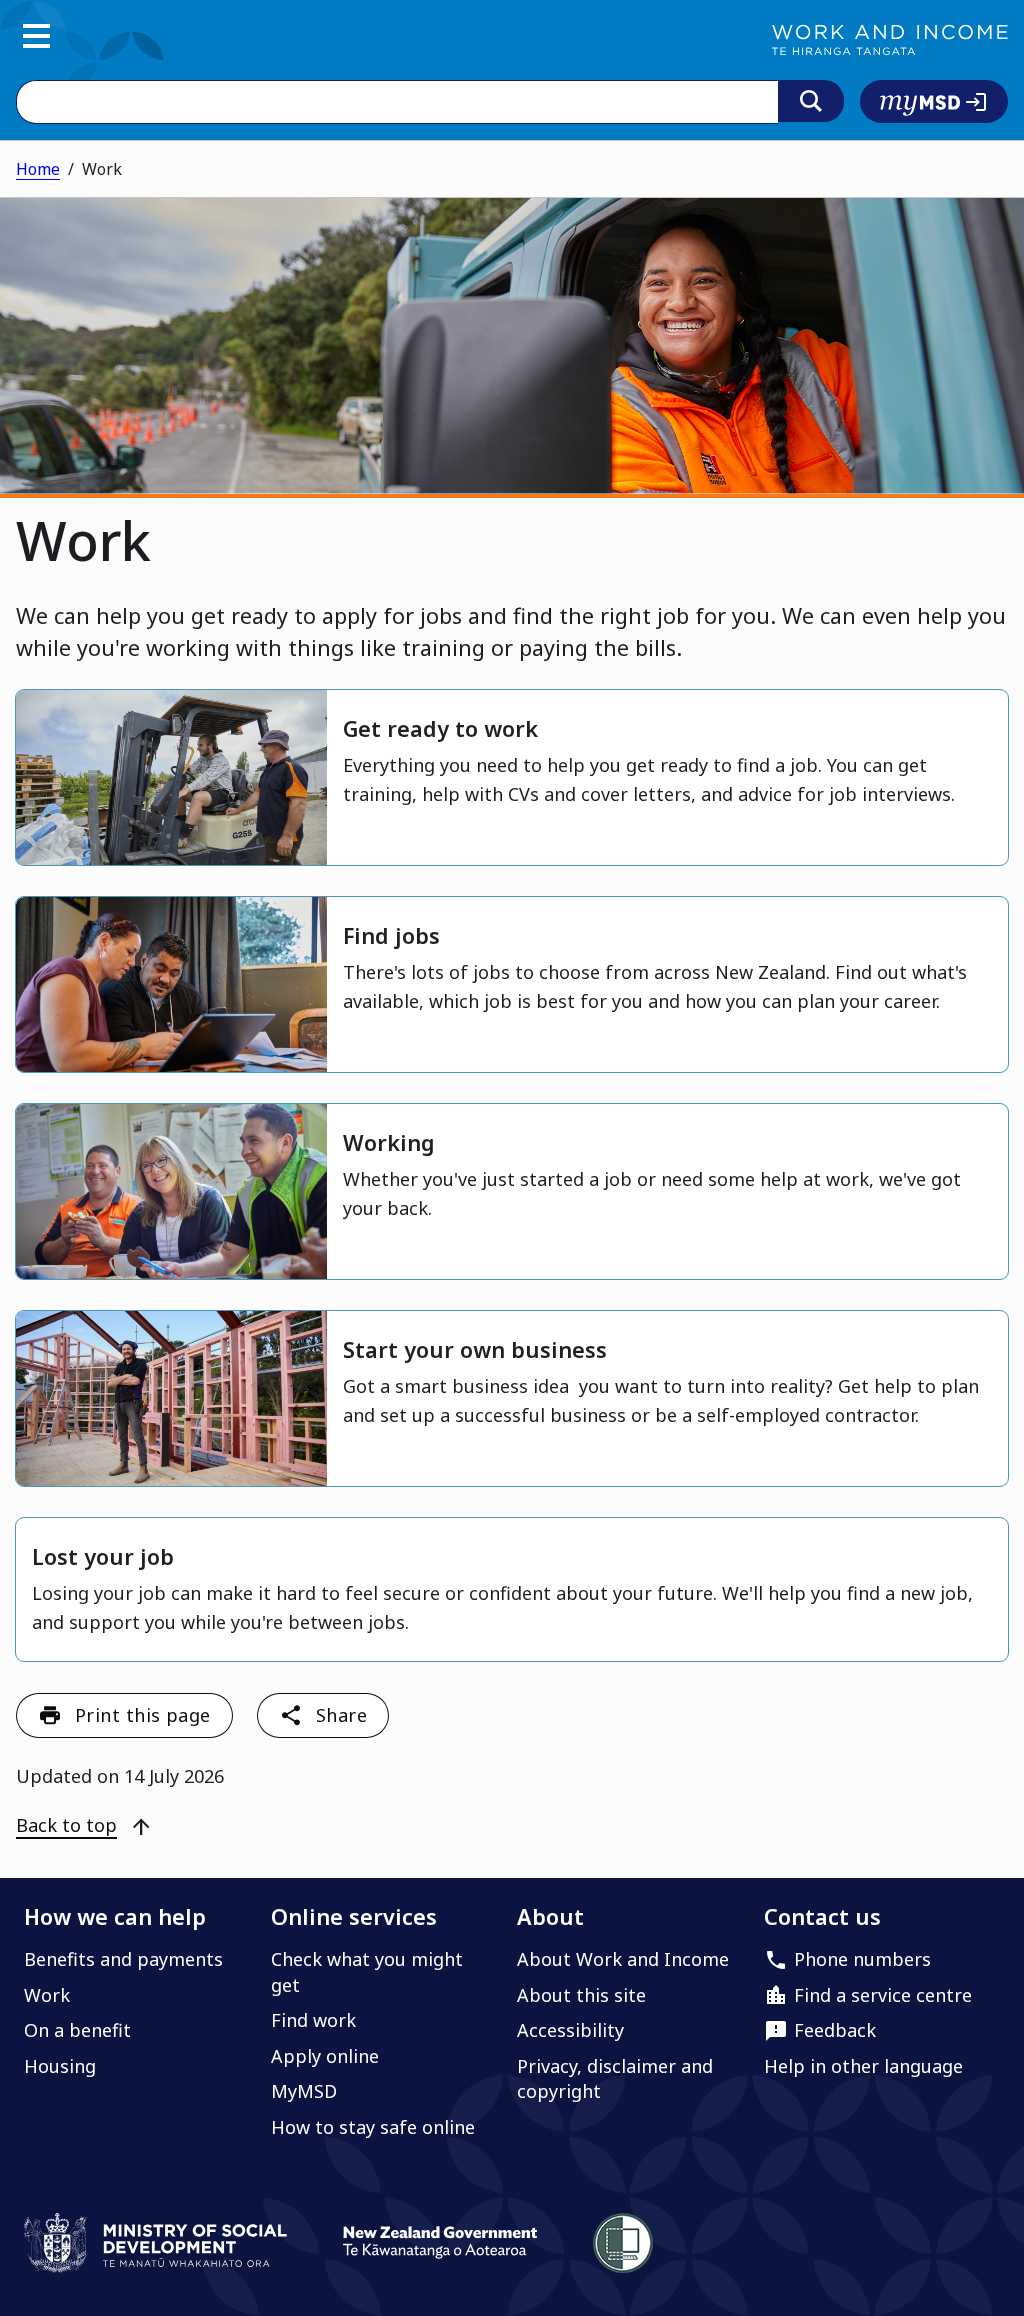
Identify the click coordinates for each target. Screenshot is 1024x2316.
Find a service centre (883, 1995)
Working (389, 1142)
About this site (581, 1995)
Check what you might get (367, 1972)
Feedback (835, 2030)
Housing (60, 2066)
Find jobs (391, 935)
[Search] (811, 101)
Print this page (143, 1715)
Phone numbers (862, 1959)
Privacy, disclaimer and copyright (615, 2079)
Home (38, 169)
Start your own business (475, 1349)
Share (341, 1715)
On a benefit (77, 2030)
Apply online (325, 2056)
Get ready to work (440, 728)
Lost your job (103, 1556)
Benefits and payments (123, 1959)
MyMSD (304, 2091)
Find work (313, 2020)
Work (47, 1995)
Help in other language (863, 2066)
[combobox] (397, 102)
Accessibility (570, 2030)
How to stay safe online (373, 2127)
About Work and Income (623, 1959)
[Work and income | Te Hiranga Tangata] (890, 40)
